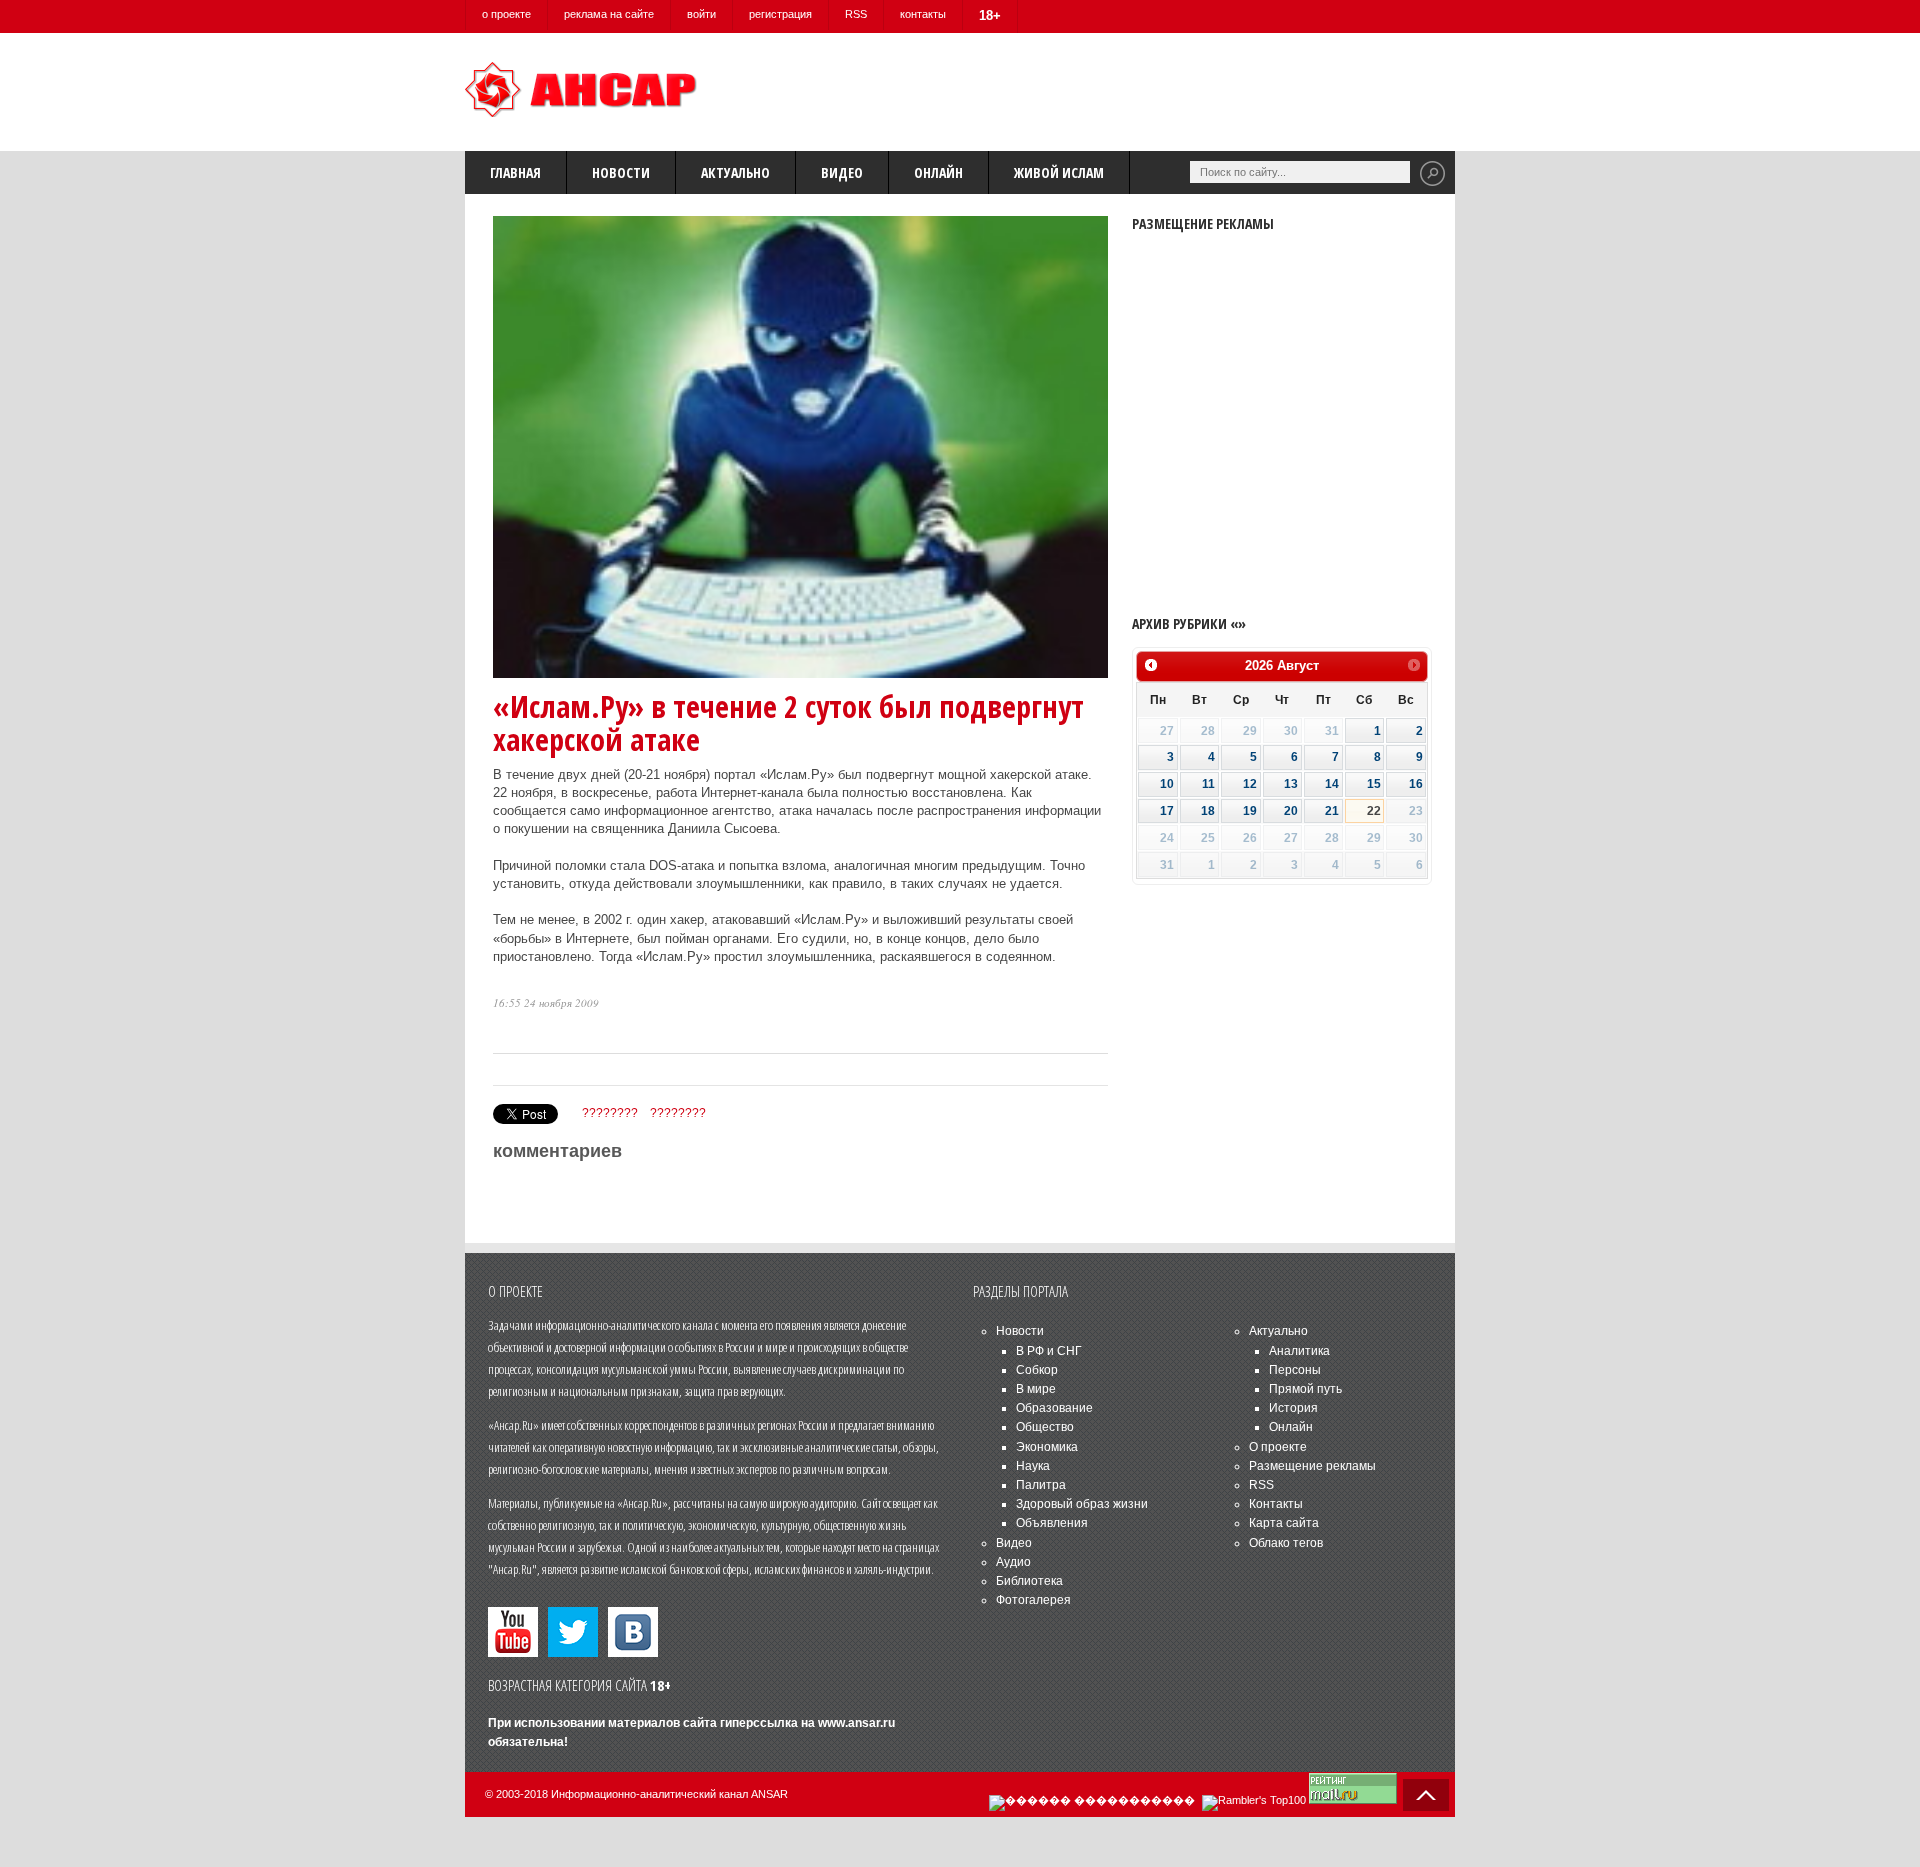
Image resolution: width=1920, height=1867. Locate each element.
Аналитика (1299, 1351)
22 (1374, 811)
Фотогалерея (1033, 1600)
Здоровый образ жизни (1082, 1504)
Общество (1045, 1427)
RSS (856, 14)
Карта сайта (1284, 1523)
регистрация (780, 14)
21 (1332, 811)
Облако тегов (1286, 1543)
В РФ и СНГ (1049, 1351)
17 (1167, 811)
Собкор (1037, 1370)
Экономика (1047, 1447)
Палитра (1041, 1485)
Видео (842, 172)
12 (1250, 784)
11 (1208, 784)
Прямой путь (1305, 1389)
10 (1167, 784)
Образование (1054, 1408)
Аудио (1013, 1562)
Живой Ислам (1059, 172)
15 (1374, 784)
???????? (610, 1113)
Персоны (1295, 1370)
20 (1291, 811)
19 (1250, 811)
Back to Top (1426, 1795)
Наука (1033, 1466)
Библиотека (1029, 1581)
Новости (621, 172)
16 (1416, 784)
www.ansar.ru (856, 1723)
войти (701, 14)
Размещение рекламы (1312, 1466)
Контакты (1276, 1504)
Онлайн (938, 172)
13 (1291, 784)
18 (1208, 811)
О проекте (1278, 1447)
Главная (515, 172)
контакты (923, 14)
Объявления (1052, 1523)
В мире (1036, 1389)
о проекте (506, 14)
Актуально (735, 172)
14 (1332, 784)
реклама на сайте (609, 14)
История (1293, 1408)
